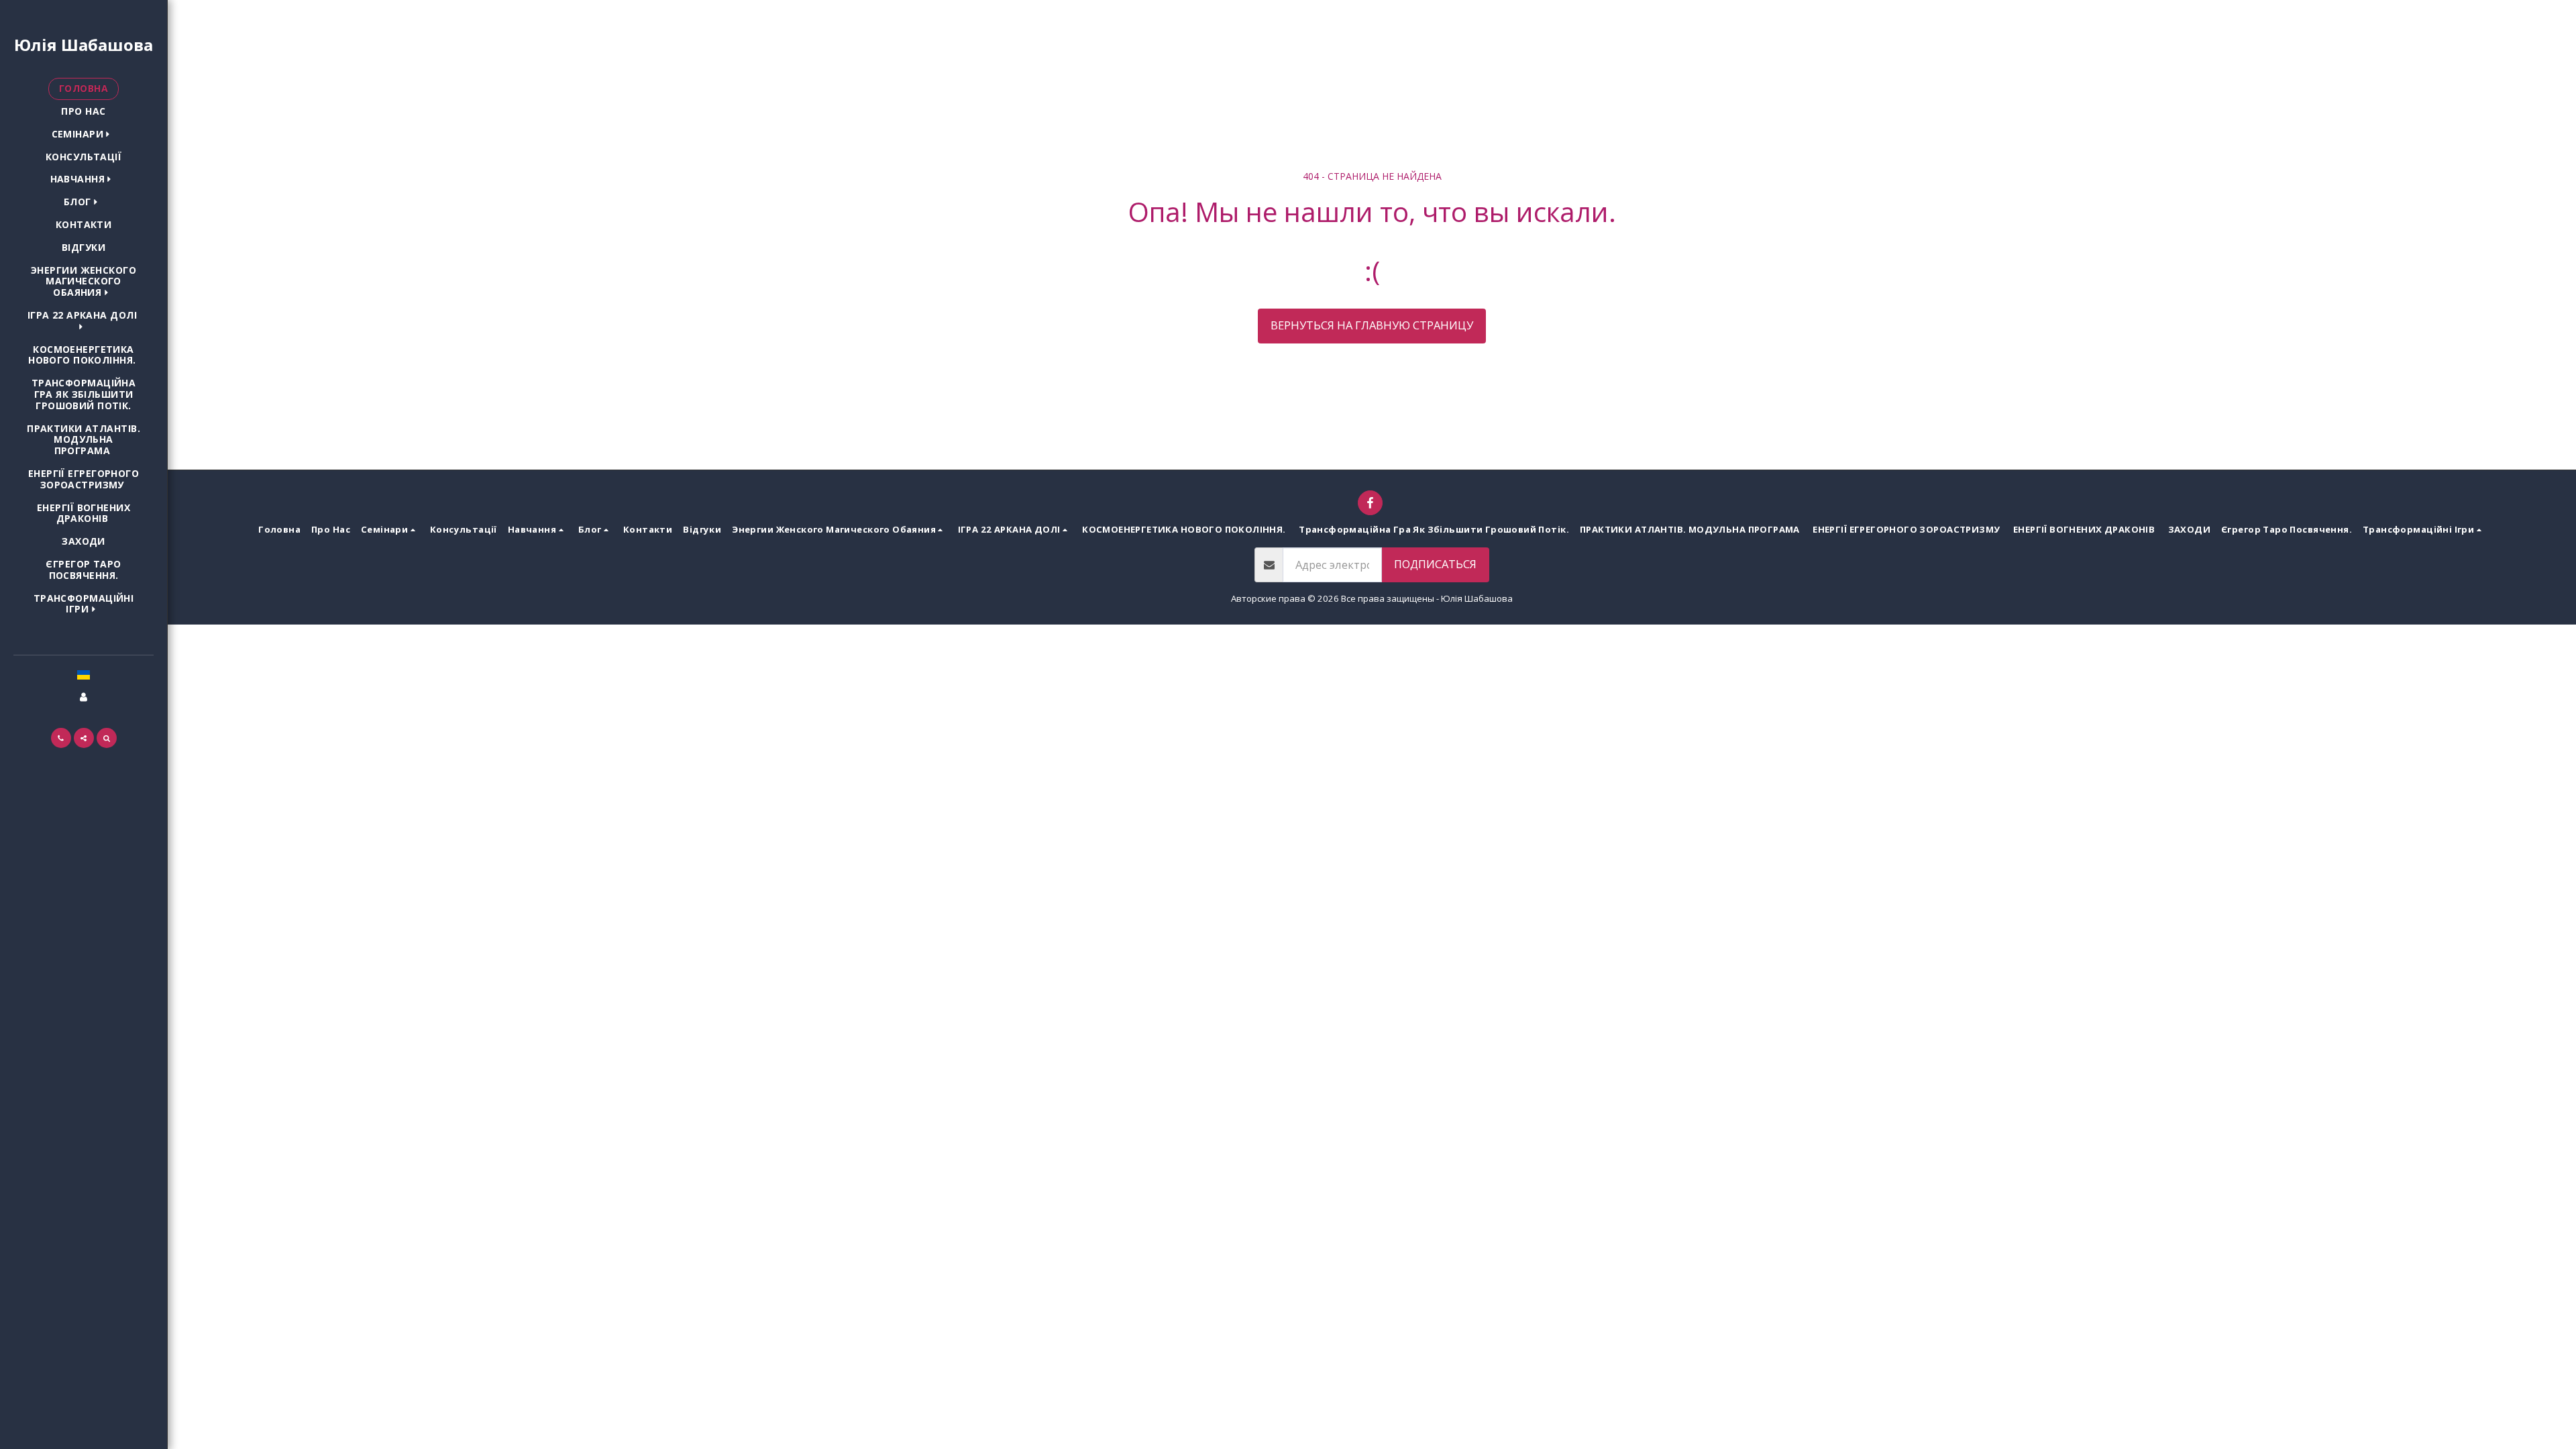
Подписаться (1435, 564)
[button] (84, 135)
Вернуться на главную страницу (1372, 325)
